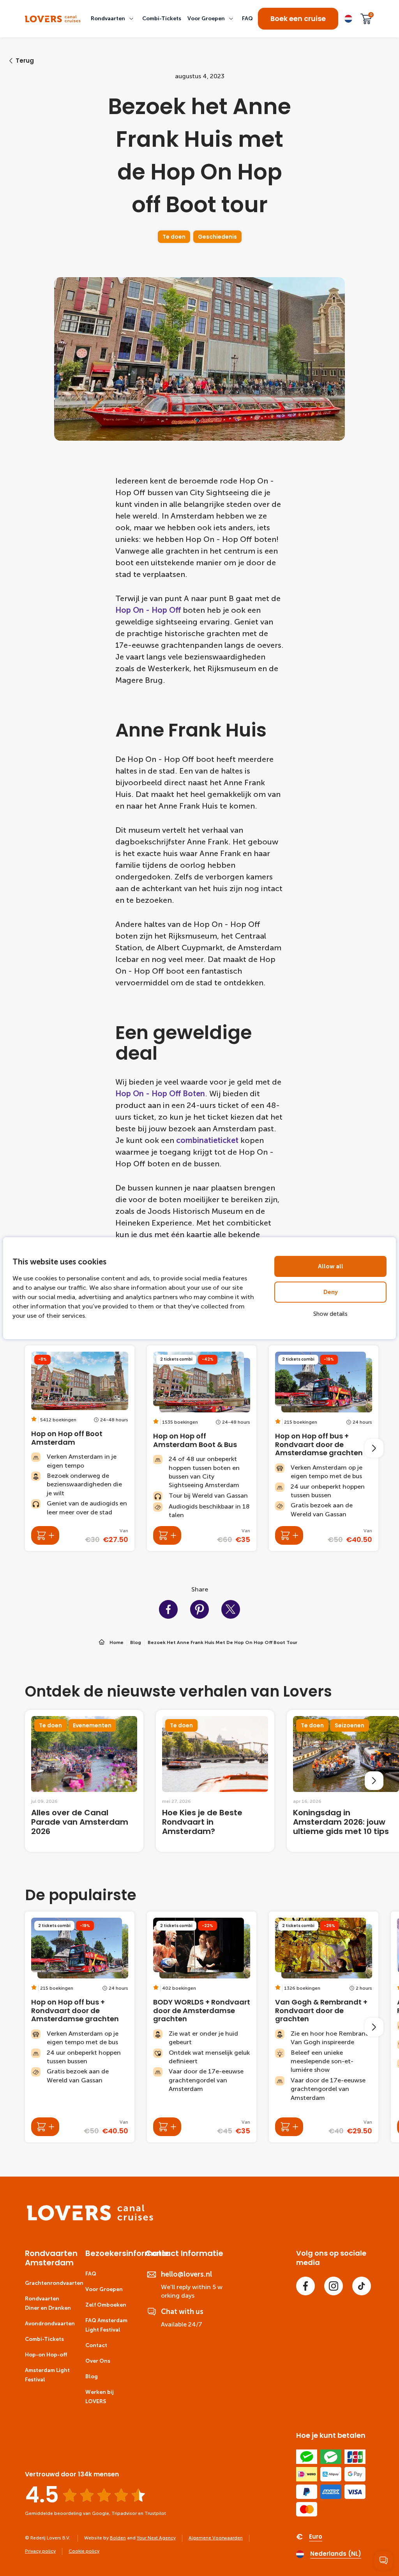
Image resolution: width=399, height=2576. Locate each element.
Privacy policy (40, 2551)
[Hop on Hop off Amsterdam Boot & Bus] (202, 1448)
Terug (25, 61)
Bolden (118, 2538)
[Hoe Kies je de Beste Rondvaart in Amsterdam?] (215, 1781)
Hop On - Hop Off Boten (160, 1094)
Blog (92, 2376)
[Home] (90, 2219)
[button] (113, 19)
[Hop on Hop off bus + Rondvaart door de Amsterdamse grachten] (324, 1448)
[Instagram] (334, 2286)
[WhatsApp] (383, 2560)
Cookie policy (84, 2551)
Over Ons (98, 2361)
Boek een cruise (298, 18)
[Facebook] (305, 2286)
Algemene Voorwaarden (216, 2538)
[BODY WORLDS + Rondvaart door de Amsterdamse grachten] (202, 2027)
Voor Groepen (104, 2289)
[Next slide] (374, 1448)
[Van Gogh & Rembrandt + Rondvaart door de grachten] (324, 2027)
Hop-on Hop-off (46, 2355)
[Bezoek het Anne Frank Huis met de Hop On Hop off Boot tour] (53, 19)
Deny (331, 1292)
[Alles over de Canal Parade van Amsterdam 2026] (84, 1781)
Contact (96, 2345)
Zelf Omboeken (106, 2305)
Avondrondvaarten (50, 2324)
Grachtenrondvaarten (54, 2283)
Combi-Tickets (44, 2339)
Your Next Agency (156, 2538)
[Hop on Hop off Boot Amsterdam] (80, 1448)
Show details (330, 1314)
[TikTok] (362, 2286)
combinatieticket (207, 1140)
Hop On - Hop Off (148, 610)
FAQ (91, 2274)
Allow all (331, 1266)
